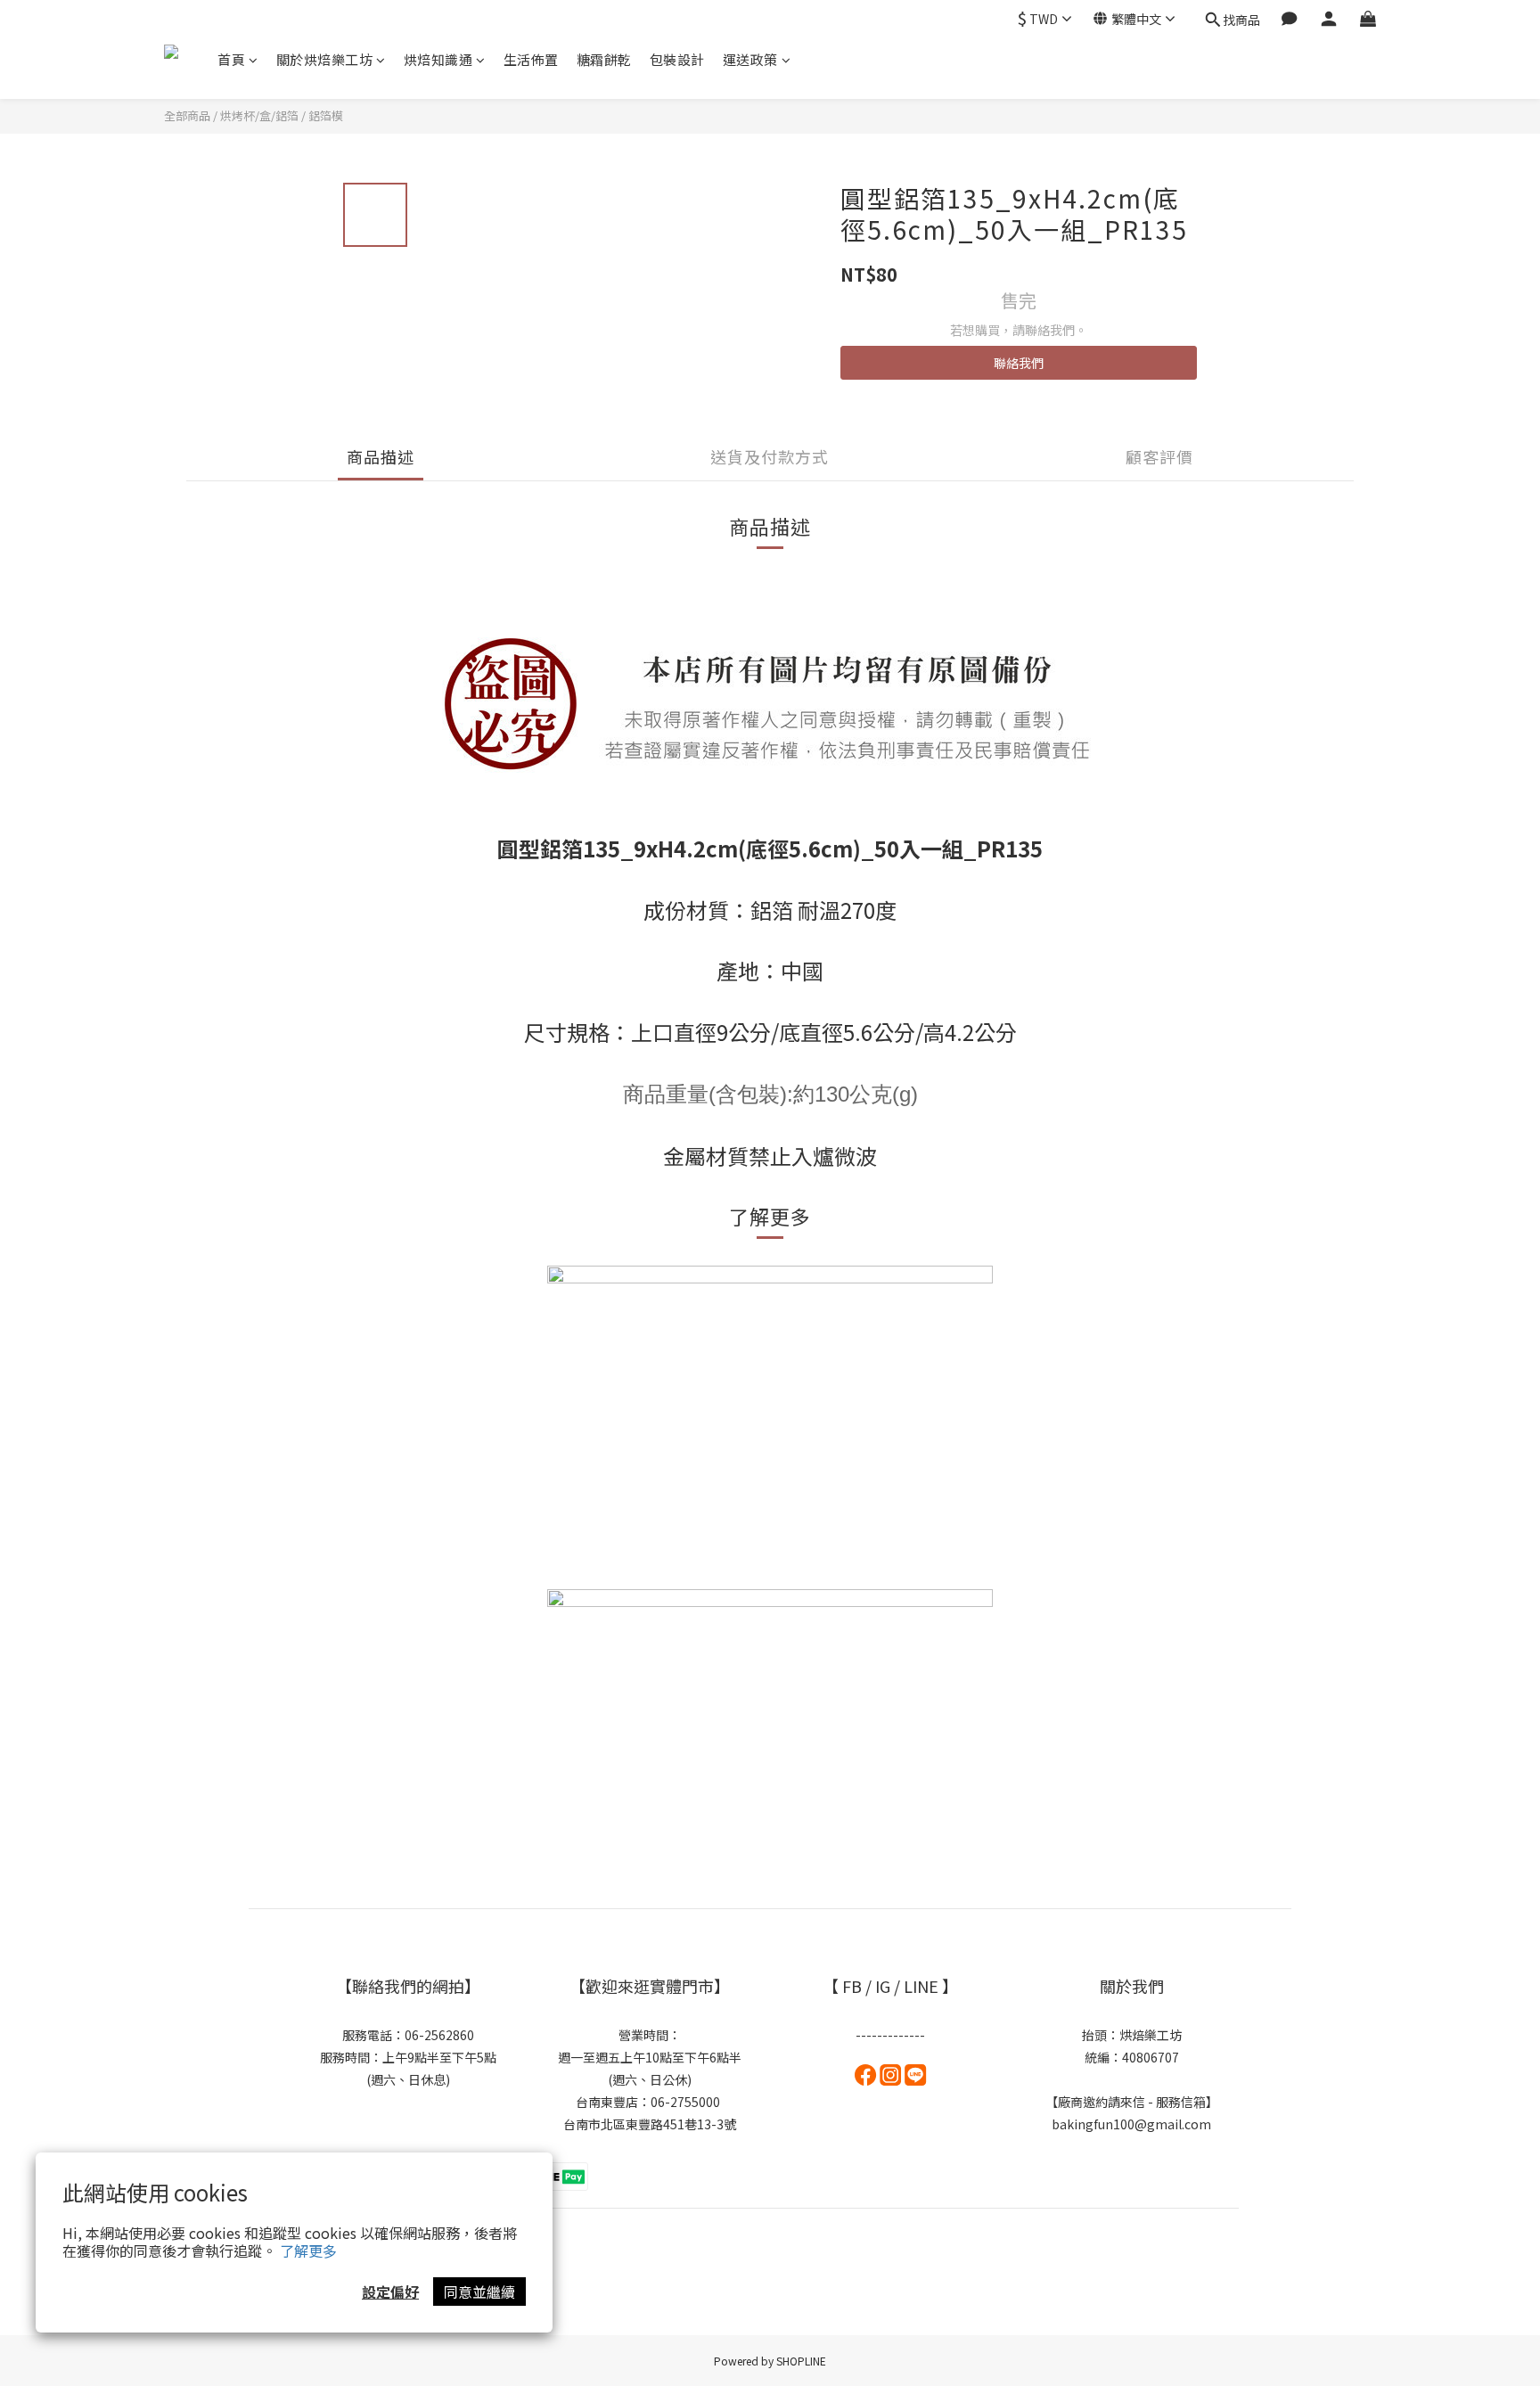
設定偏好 (390, 2292)
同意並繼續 (479, 2292)
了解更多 (308, 2251)
